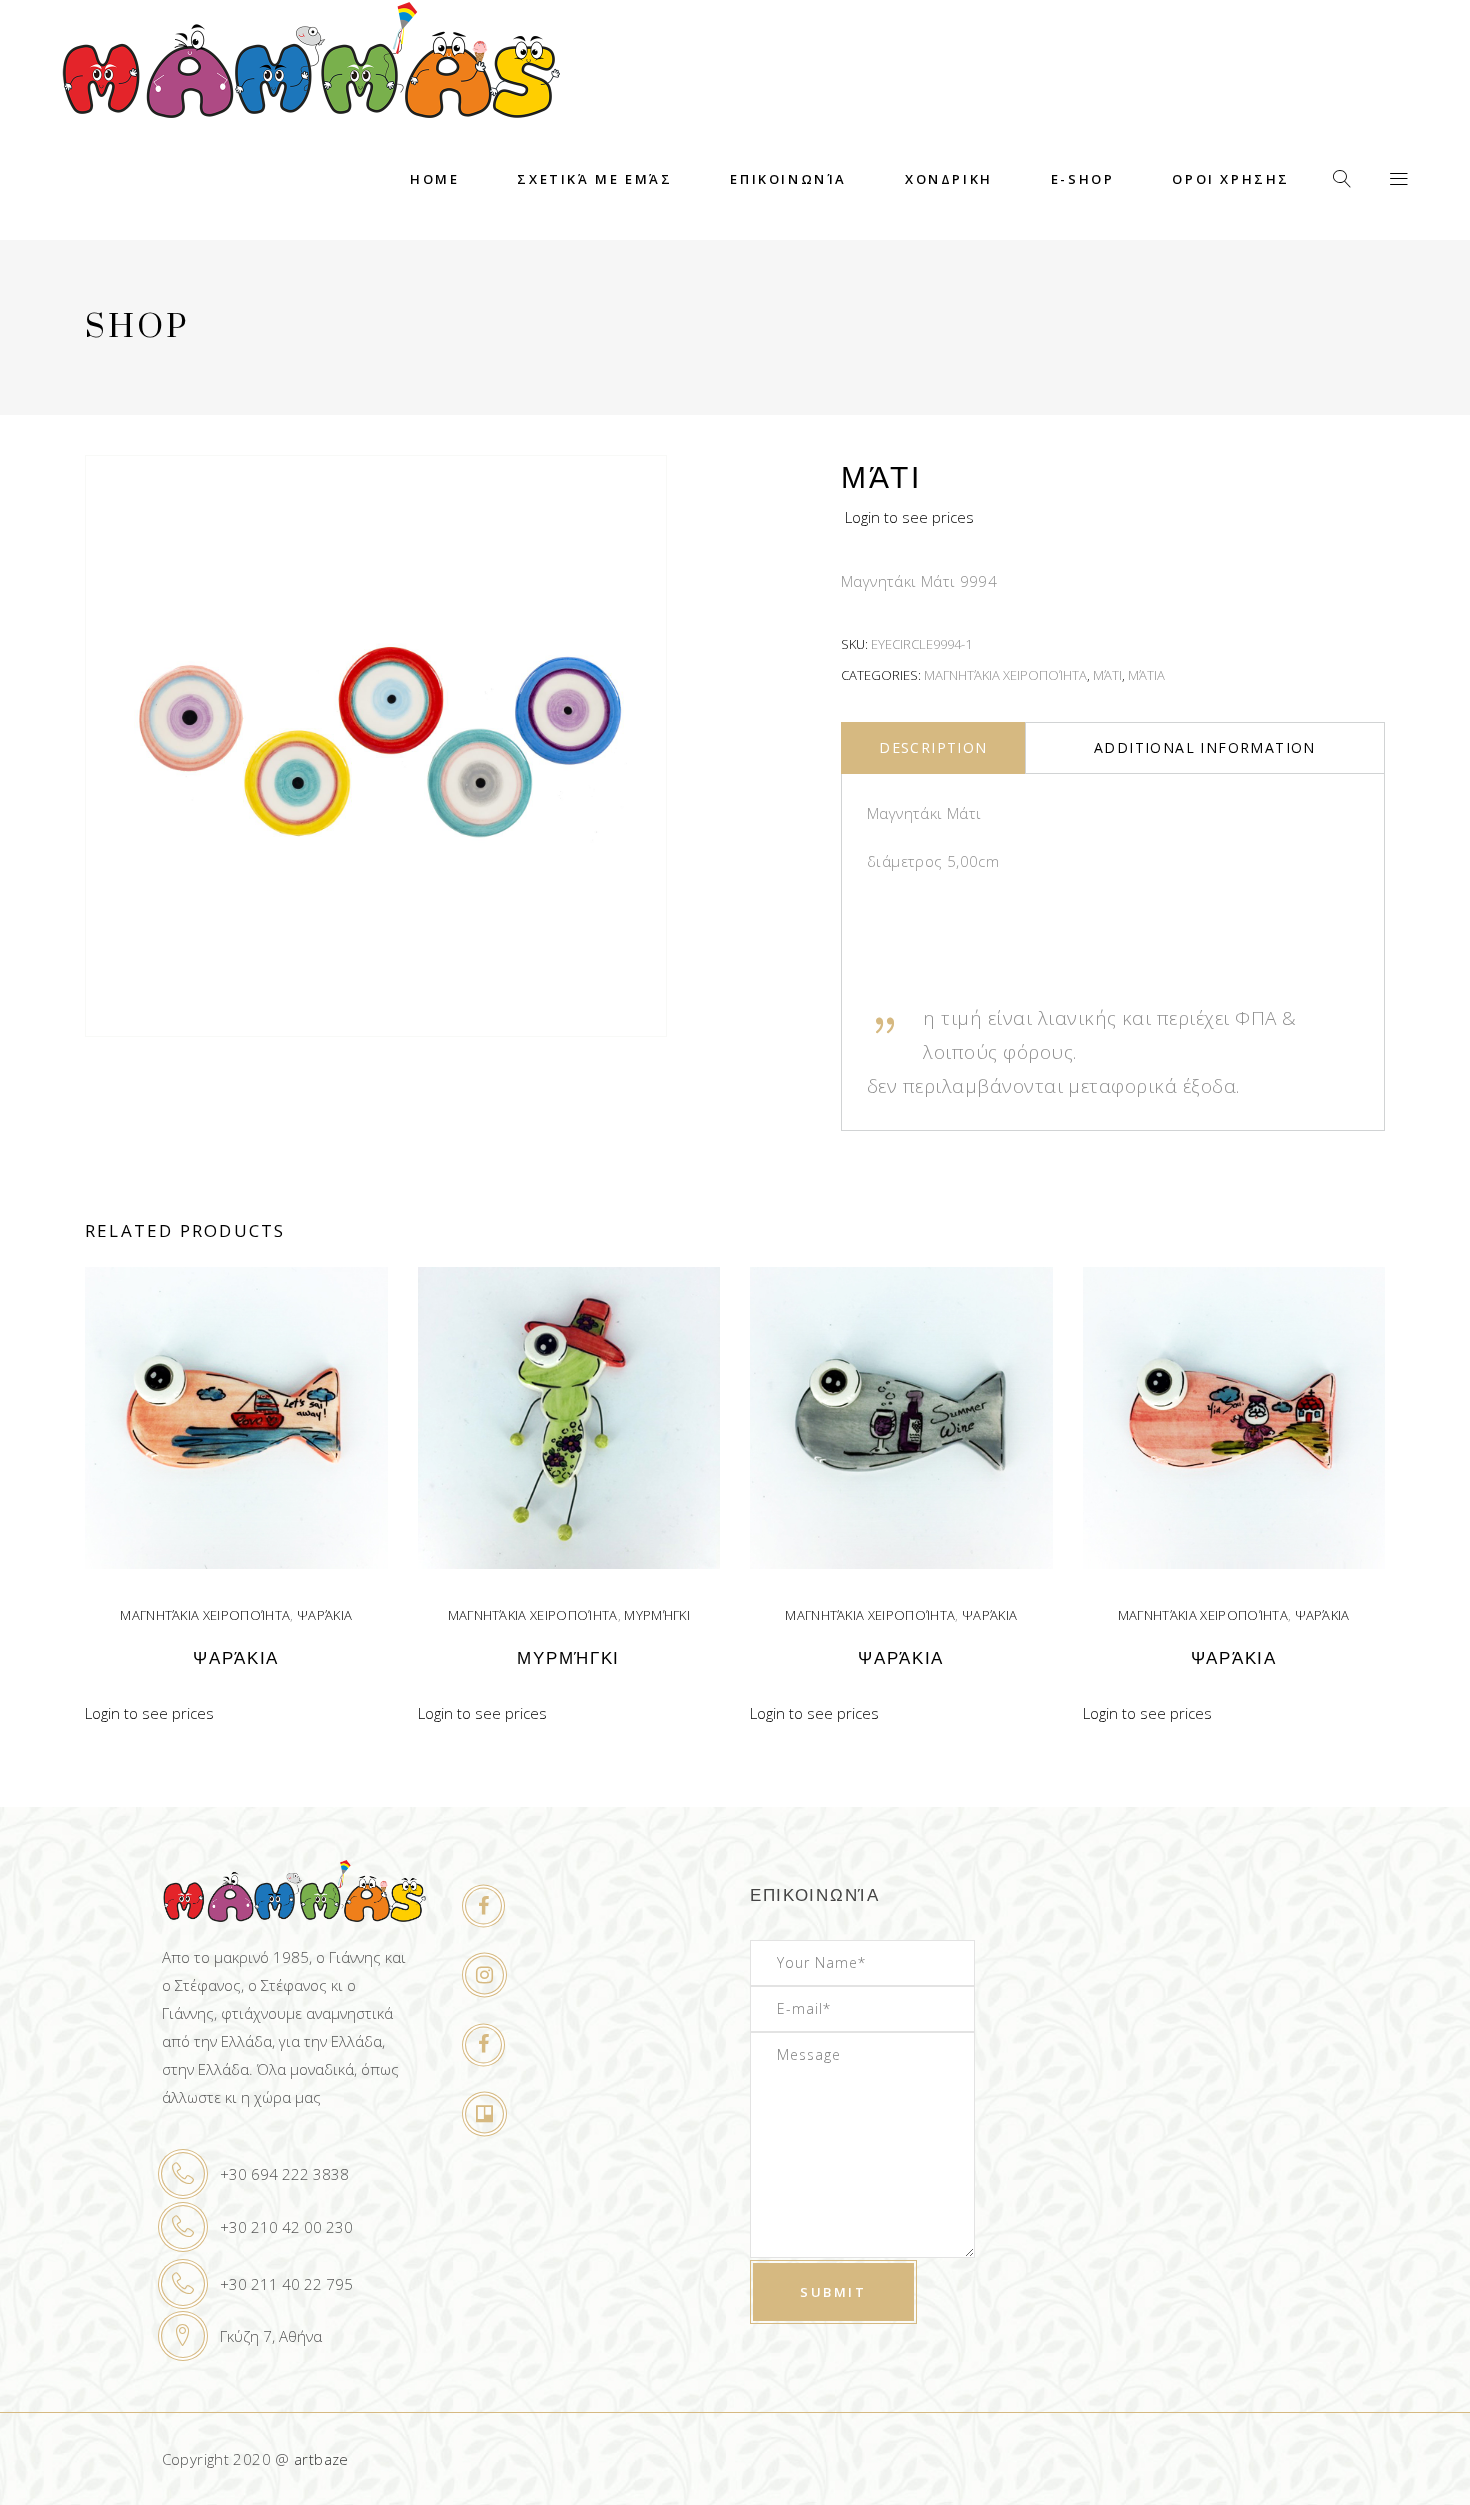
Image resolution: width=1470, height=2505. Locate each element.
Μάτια (1146, 675)
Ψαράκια (324, 1615)
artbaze (321, 2459)
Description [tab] (933, 747)
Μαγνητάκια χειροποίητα (1005, 675)
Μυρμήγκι (657, 1615)
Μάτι (1107, 675)
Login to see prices (909, 517)
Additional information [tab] (1205, 747)
